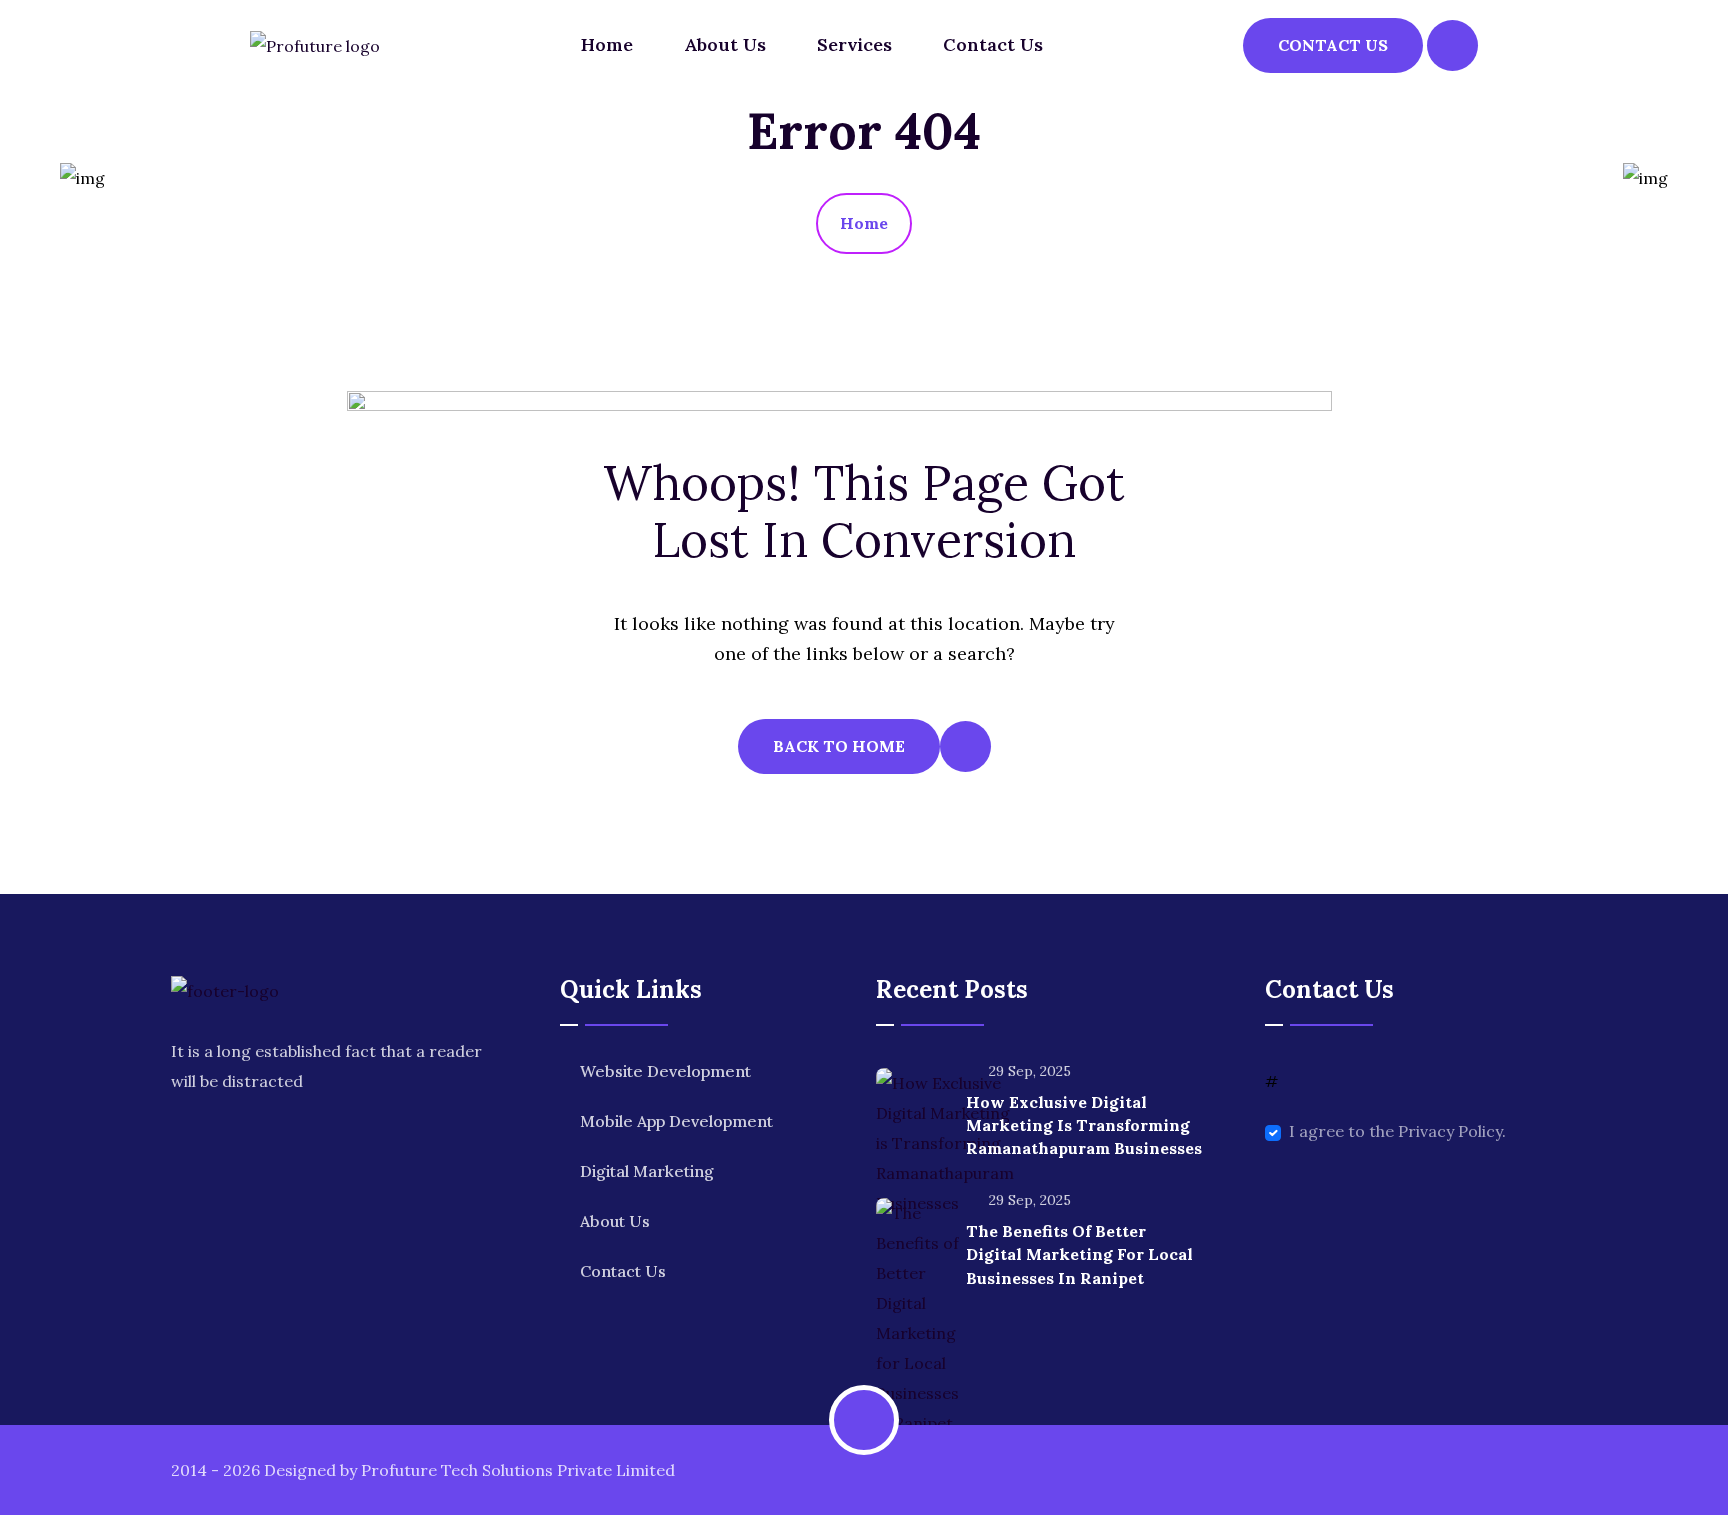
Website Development (665, 1071)
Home (607, 44)
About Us (725, 44)
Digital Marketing (647, 1171)
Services (854, 44)
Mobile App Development (676, 1121)
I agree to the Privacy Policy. (1397, 1131)
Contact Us (993, 44)
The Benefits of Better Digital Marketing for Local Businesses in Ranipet (1079, 1254)
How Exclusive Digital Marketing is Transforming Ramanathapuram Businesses (1084, 1125)
